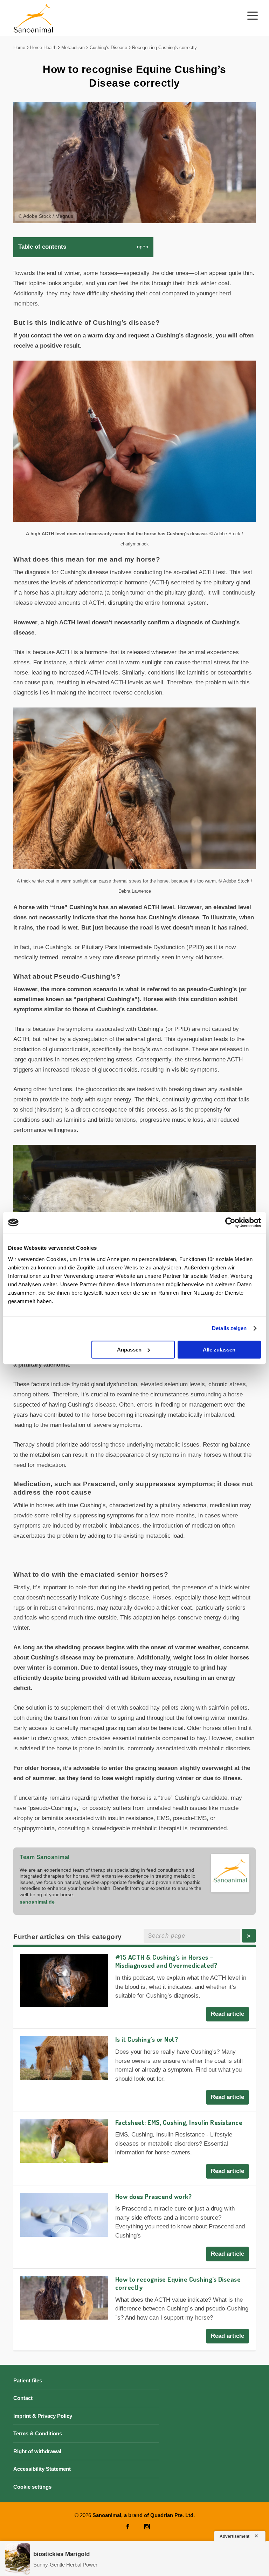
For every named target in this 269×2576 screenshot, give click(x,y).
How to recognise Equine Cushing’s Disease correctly (178, 2283)
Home (19, 48)
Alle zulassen (219, 1350)
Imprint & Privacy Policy (43, 2416)
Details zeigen (229, 1328)
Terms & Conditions (38, 2433)
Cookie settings (32, 2487)
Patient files (28, 2380)
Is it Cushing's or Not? (147, 2039)
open (143, 247)
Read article (227, 2014)
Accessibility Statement (42, 2469)
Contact (23, 2398)
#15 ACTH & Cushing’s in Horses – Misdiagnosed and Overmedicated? (166, 1961)
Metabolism (73, 48)
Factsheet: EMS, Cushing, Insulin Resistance (179, 2122)
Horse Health (43, 48)
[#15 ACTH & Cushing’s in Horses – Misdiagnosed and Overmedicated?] (64, 1980)
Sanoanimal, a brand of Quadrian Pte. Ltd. (144, 2515)
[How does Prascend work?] (64, 2215)
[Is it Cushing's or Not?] (64, 2058)
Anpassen (129, 1350)
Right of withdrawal (37, 2451)
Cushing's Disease (108, 48)
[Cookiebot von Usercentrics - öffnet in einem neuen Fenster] (230, 1222)
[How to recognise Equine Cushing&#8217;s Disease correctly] (64, 2298)
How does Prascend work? (154, 2196)
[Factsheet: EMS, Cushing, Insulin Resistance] (64, 2141)
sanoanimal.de (37, 1902)
